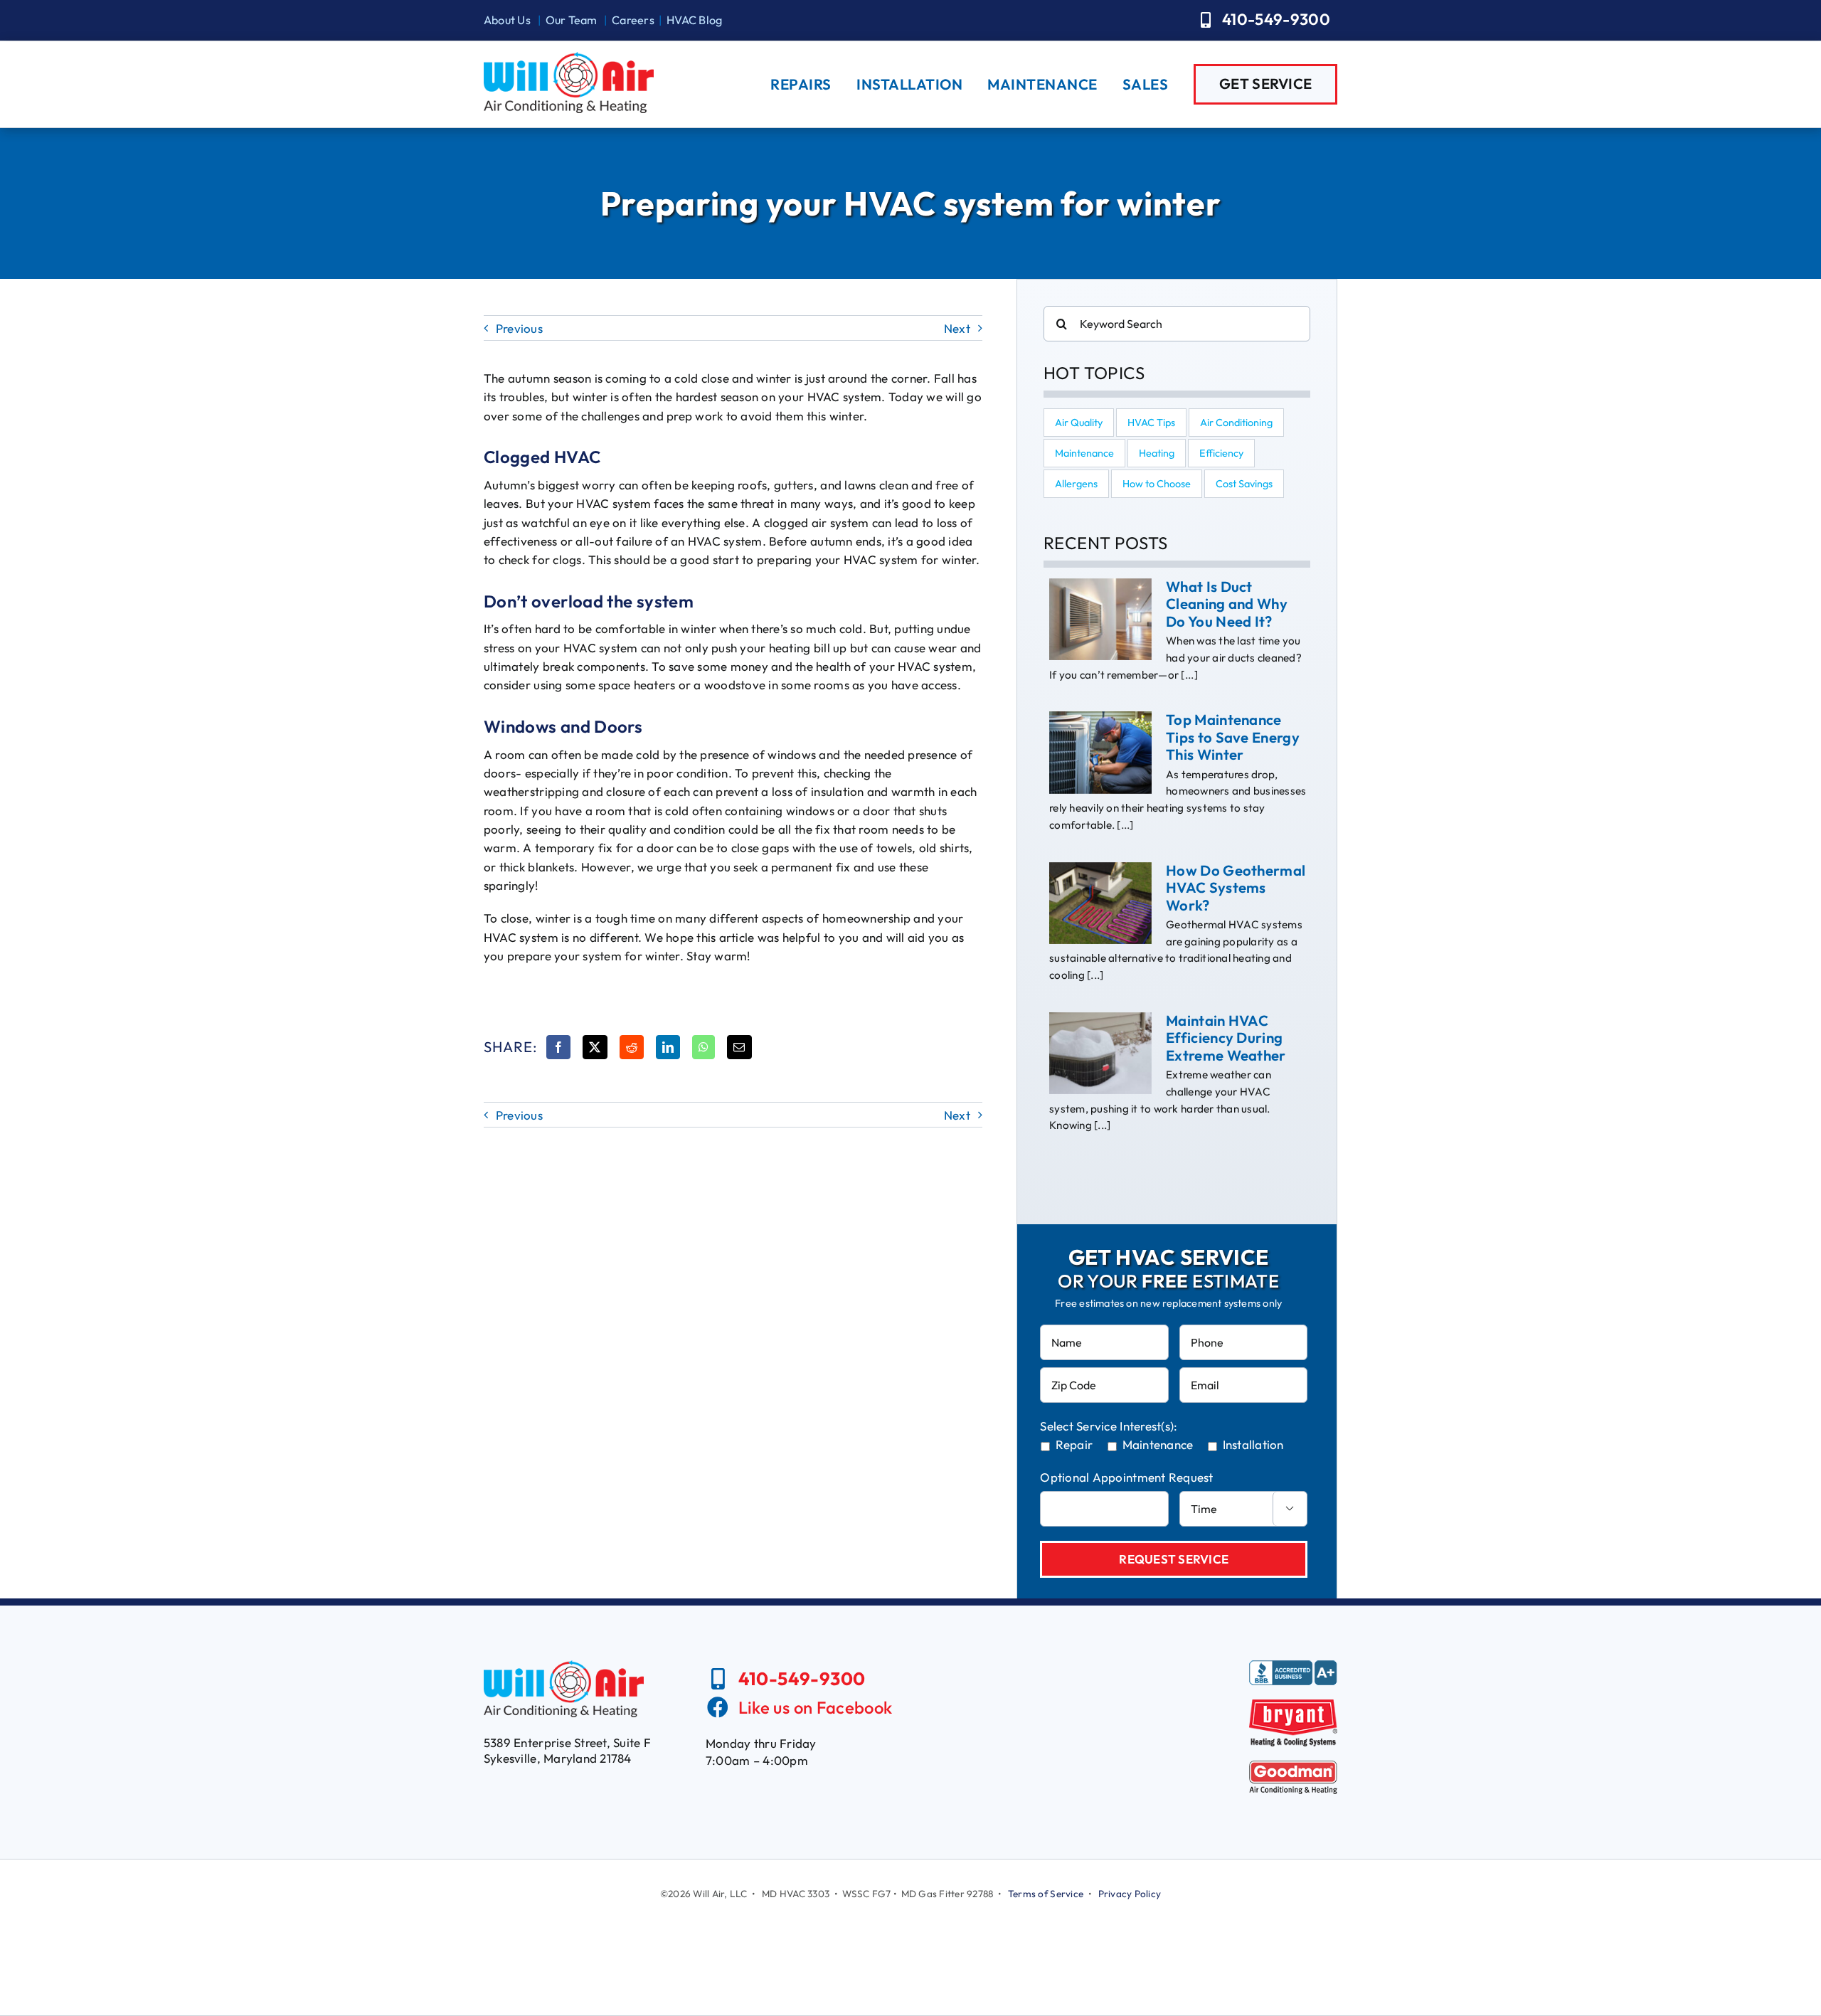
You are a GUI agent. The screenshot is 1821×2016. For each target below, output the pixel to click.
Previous (519, 328)
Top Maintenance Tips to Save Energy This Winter (1233, 737)
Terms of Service (1046, 1894)
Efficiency (1221, 453)
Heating (1157, 453)
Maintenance (1084, 453)
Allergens (1076, 484)
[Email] (739, 1047)
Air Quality (1079, 423)
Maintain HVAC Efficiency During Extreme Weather (1226, 1038)
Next (957, 328)
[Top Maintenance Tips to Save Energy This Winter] (1100, 753)
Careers (633, 20)
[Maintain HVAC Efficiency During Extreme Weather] (1100, 1054)
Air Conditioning (1236, 423)
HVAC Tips (1151, 423)
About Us (507, 20)
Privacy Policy (1130, 1894)
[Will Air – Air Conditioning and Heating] (569, 58)
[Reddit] (632, 1047)
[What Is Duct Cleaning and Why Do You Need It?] (1100, 620)
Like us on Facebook (816, 1707)
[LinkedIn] (668, 1047)
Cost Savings (1244, 484)
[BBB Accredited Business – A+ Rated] (1293, 1666)
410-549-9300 (802, 1678)
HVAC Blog (694, 20)
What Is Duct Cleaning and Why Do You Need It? (1227, 604)
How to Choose (1157, 484)
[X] (595, 1047)
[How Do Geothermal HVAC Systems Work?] (1100, 903)
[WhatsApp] (704, 1047)
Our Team (572, 20)
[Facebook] (558, 1047)
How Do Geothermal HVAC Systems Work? (1236, 888)
